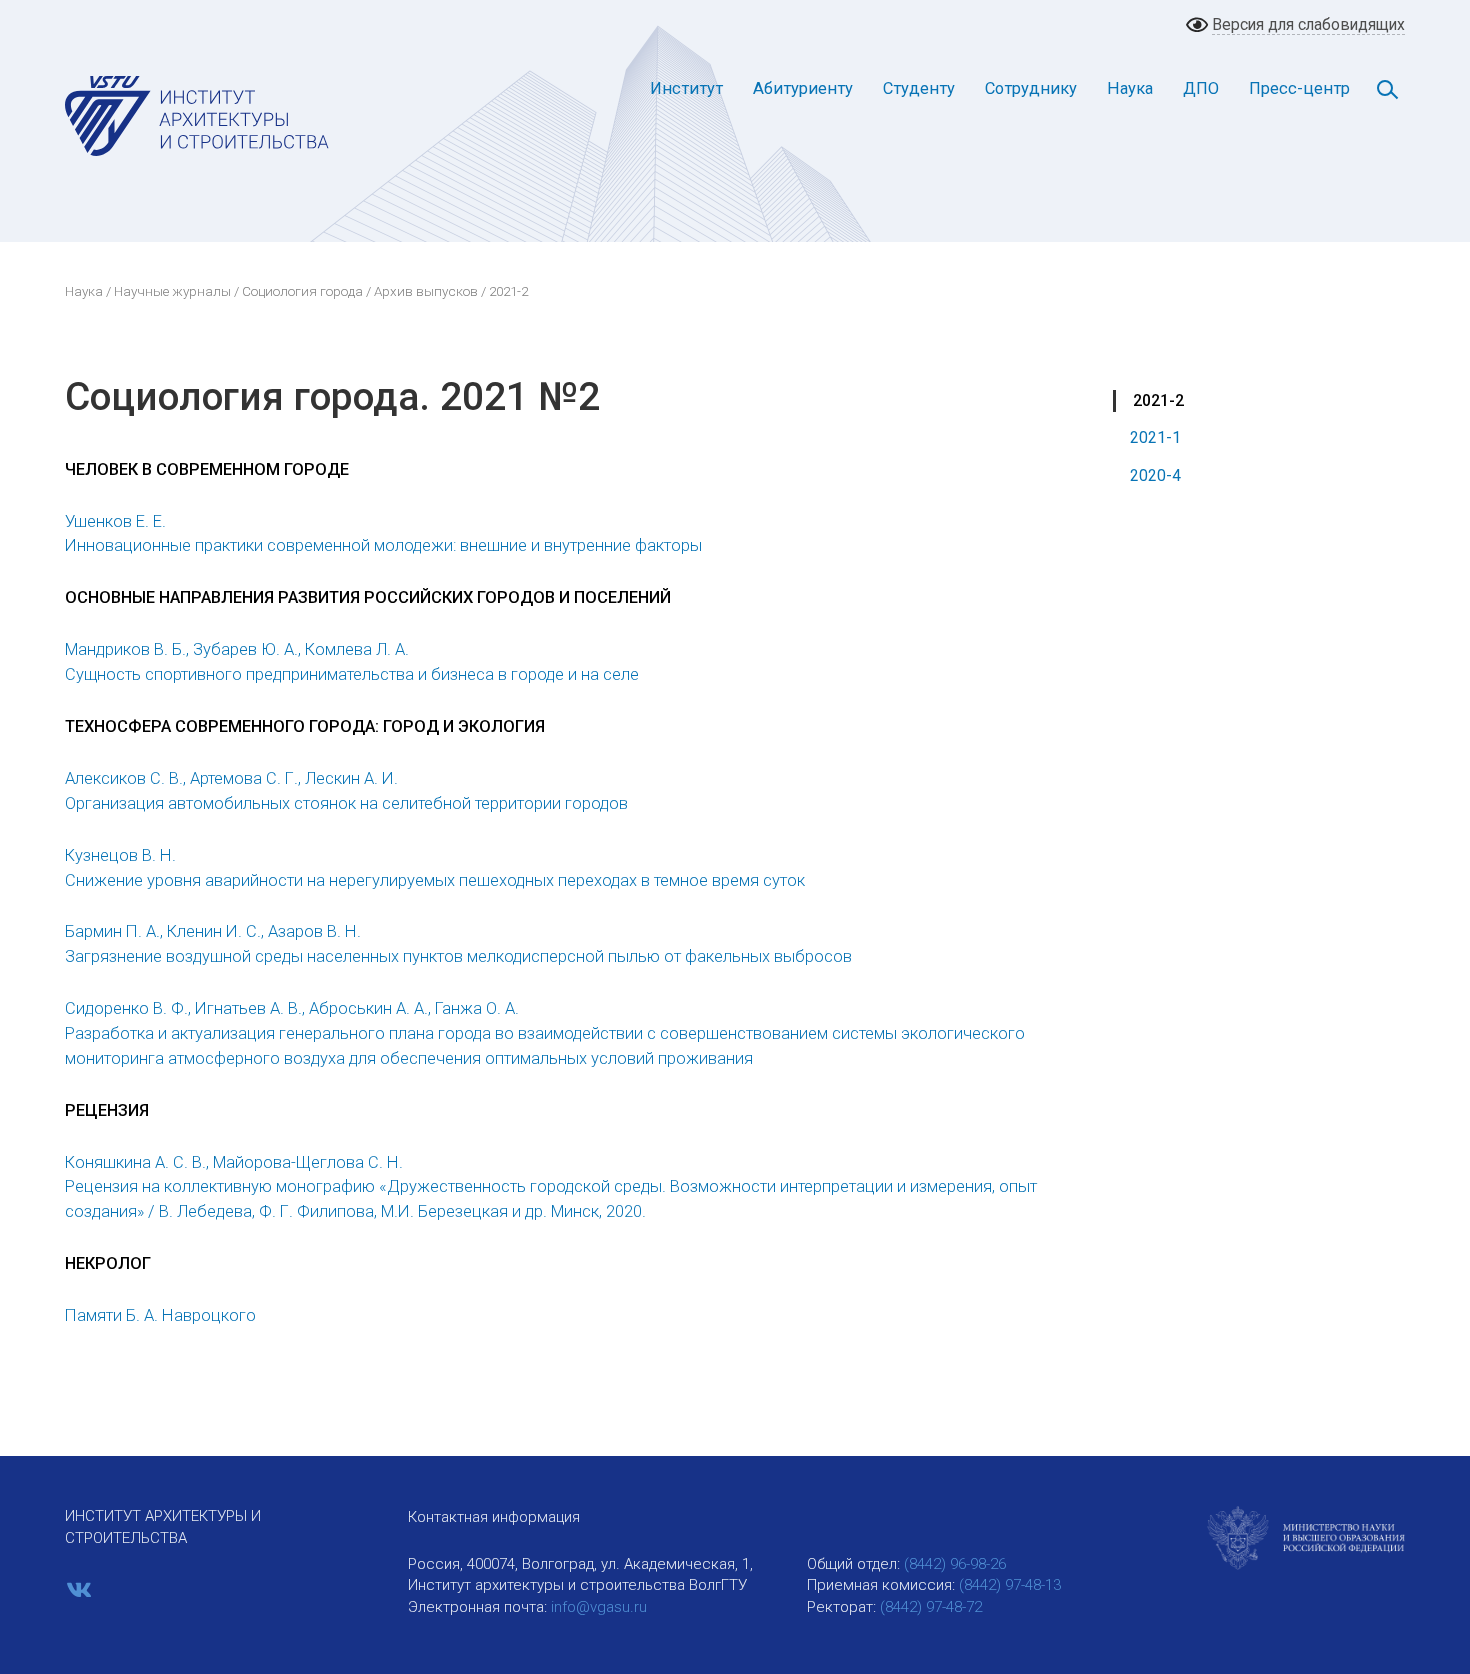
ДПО (1201, 88)
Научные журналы (172, 291)
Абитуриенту (803, 88)
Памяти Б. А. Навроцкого (160, 1315)
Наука (1130, 88)
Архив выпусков (426, 291)
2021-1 (1155, 437)
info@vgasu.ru (599, 1607)
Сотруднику (1031, 88)
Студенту (919, 88)
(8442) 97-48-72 (931, 1607)
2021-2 (1158, 400)
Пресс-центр (1299, 88)
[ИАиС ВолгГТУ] (197, 115)
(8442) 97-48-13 (1010, 1585)
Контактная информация (494, 1517)
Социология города (302, 291)
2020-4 (1155, 475)
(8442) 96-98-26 (955, 1564)
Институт (686, 88)
